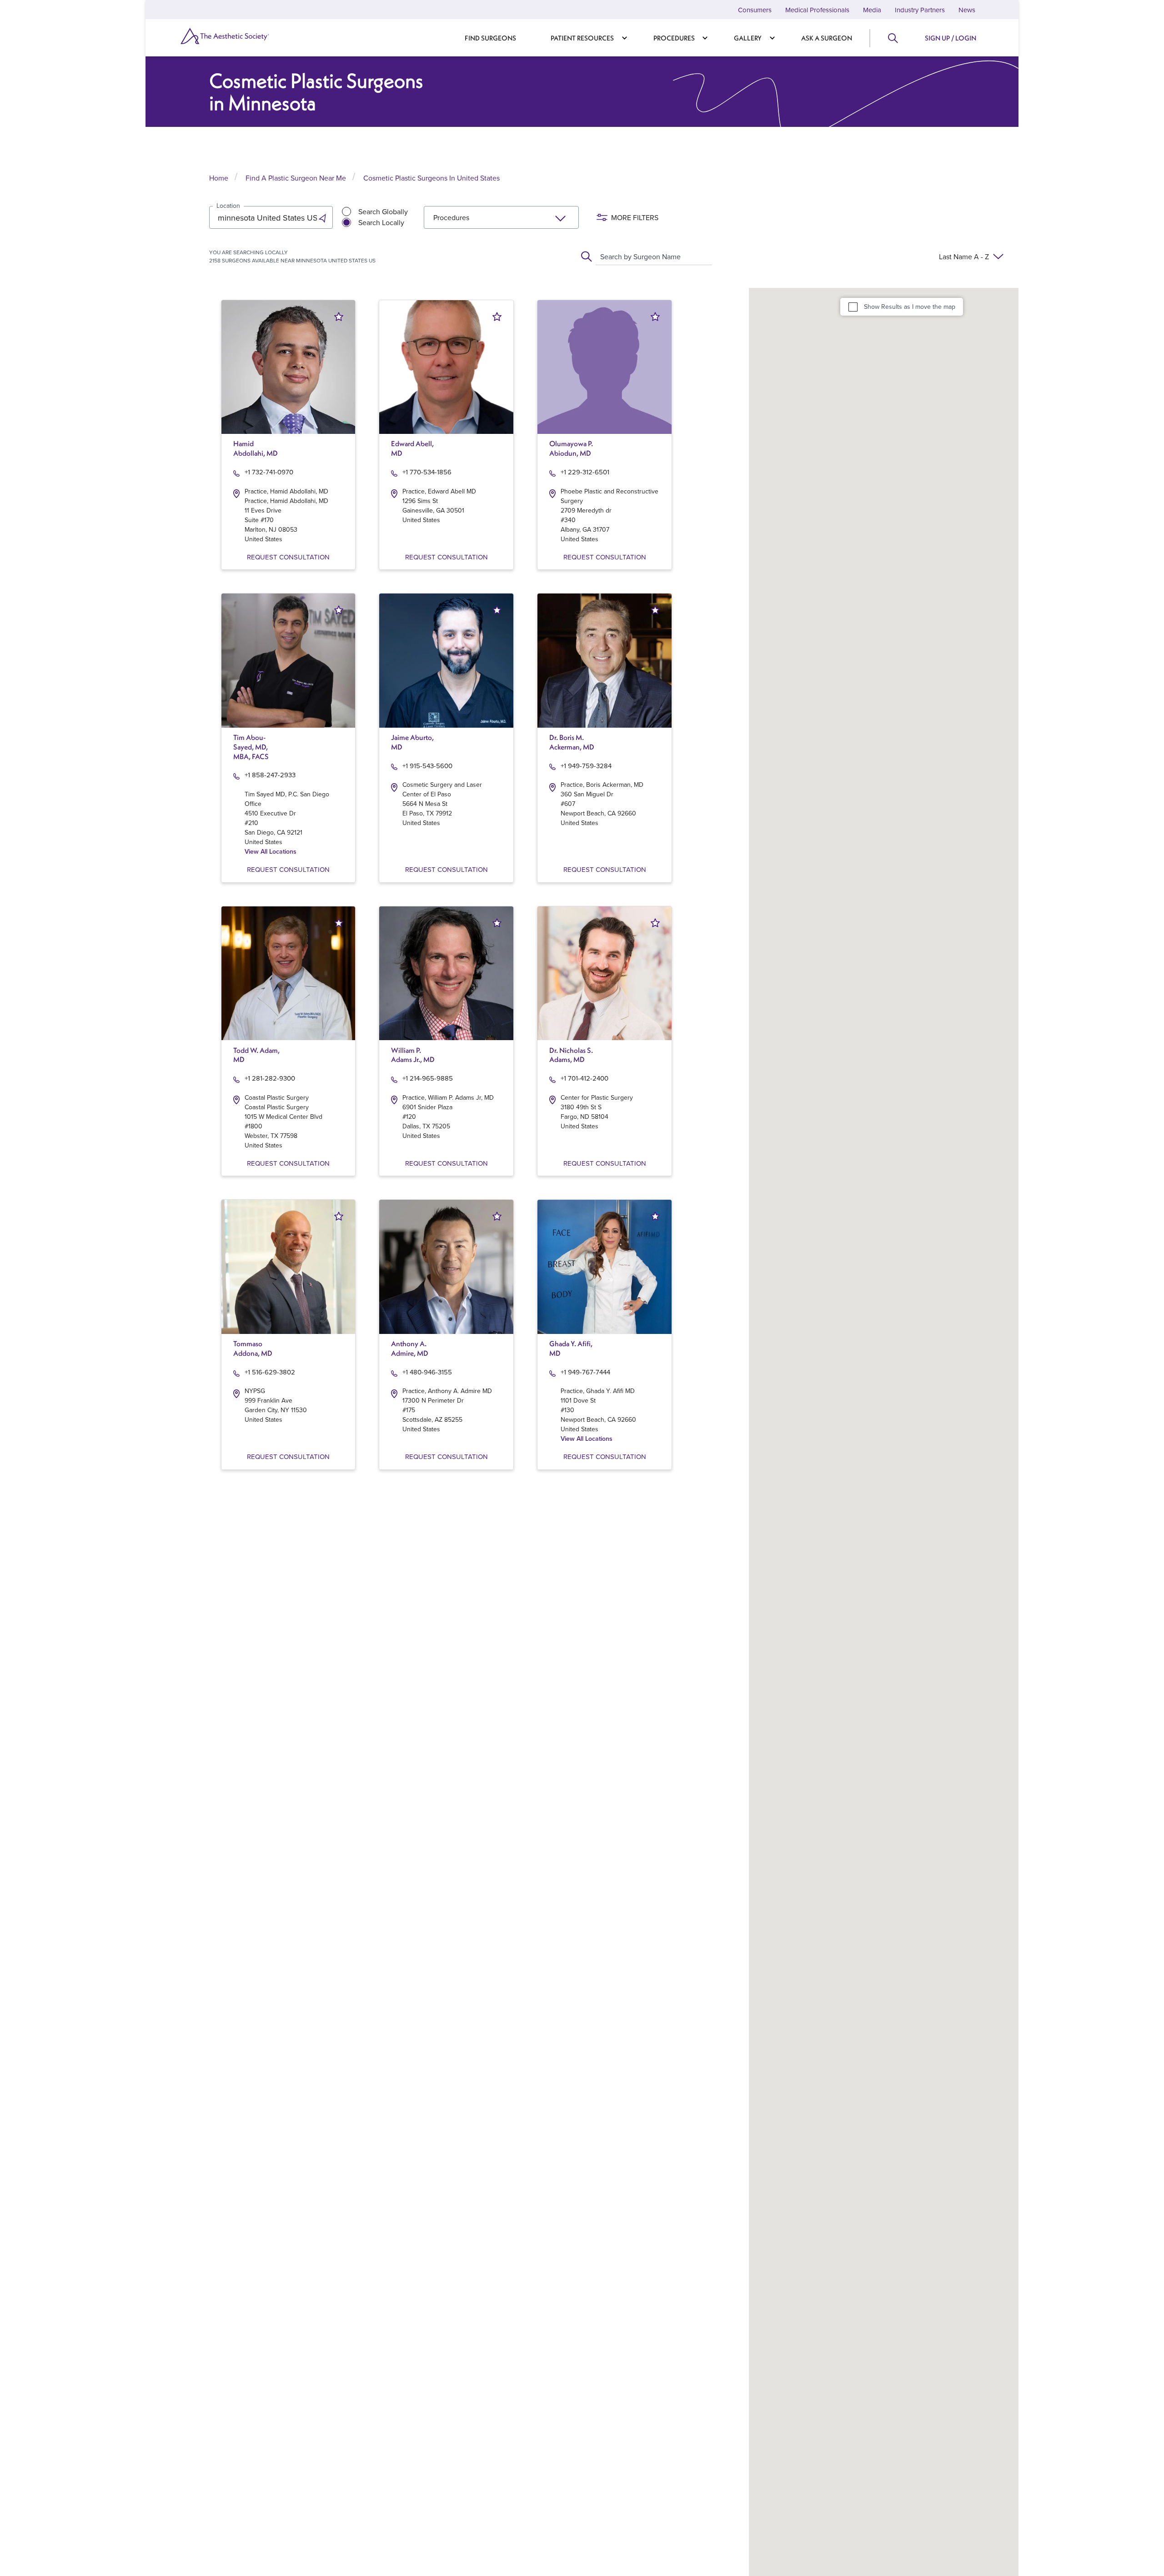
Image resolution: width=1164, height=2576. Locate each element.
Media (872, 10)
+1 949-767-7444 (585, 1372)
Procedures (674, 38)
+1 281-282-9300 (270, 1078)
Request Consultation (288, 557)
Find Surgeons (490, 38)
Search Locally (381, 222)
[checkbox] (853, 307)
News (967, 10)
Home (219, 178)
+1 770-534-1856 (427, 472)
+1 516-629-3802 (270, 1372)
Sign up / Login (951, 38)
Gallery (748, 38)
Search (892, 38)
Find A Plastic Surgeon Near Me (296, 178)
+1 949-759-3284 (586, 766)
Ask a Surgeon (827, 38)
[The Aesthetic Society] (241, 36)
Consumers (755, 10)
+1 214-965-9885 (428, 1078)
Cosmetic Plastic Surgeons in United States (431, 178)
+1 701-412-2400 (585, 1078)
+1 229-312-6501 (585, 472)
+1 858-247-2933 (270, 775)
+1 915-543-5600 (427, 766)
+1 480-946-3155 (427, 1372)
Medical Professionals (817, 10)
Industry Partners (920, 10)
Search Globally (383, 211)
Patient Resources (582, 38)
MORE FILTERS (635, 217)
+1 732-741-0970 (269, 472)
